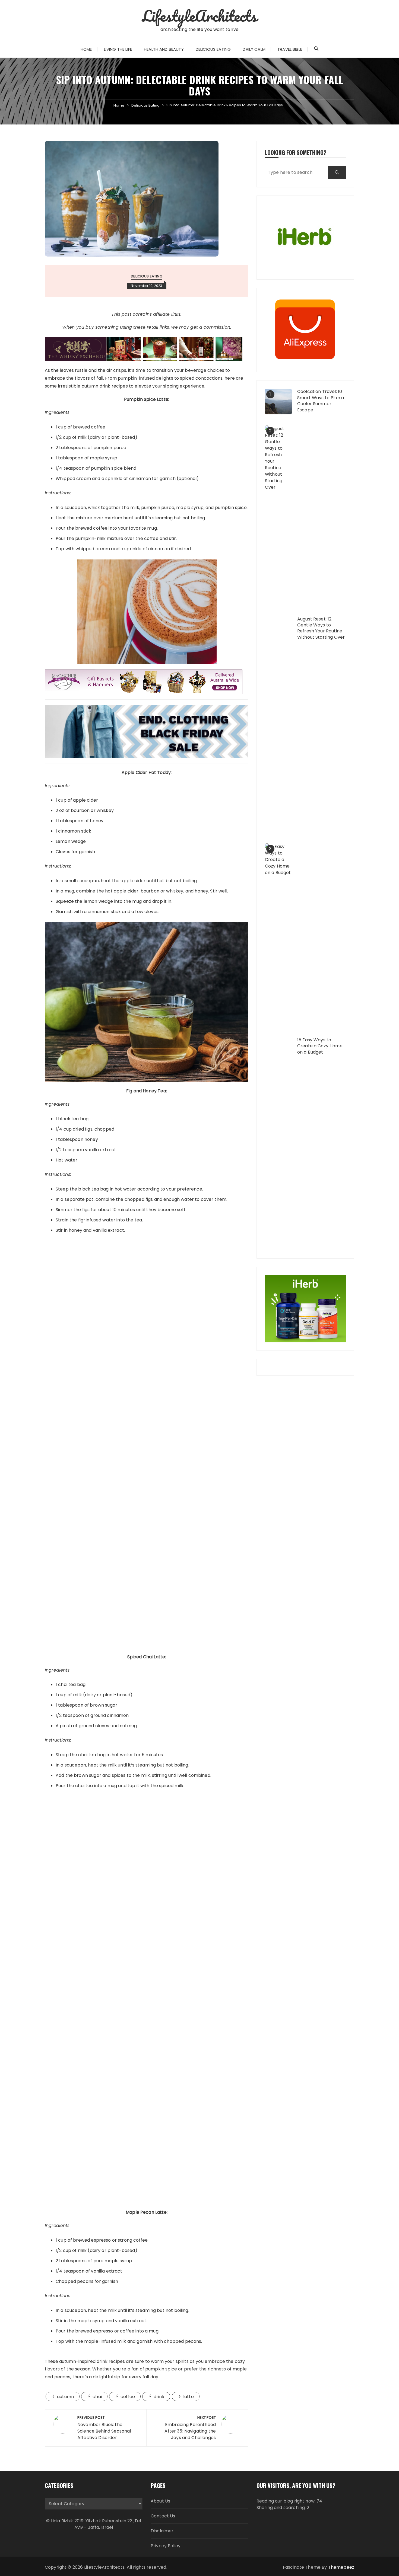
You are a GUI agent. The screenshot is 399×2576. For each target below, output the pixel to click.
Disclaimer (162, 2531)
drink (159, 2397)
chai (97, 2397)
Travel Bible (290, 49)
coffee (128, 2397)
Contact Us (163, 2516)
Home (86, 49)
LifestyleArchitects (200, 16)
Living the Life (118, 49)
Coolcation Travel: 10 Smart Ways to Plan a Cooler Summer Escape (321, 401)
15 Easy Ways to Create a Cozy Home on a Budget (320, 1046)
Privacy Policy (166, 2546)
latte (189, 2397)
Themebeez (341, 2567)
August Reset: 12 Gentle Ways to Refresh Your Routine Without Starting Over (321, 628)
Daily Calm (254, 49)
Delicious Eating (213, 49)
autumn (65, 2397)
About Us (160, 2501)
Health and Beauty (164, 49)
